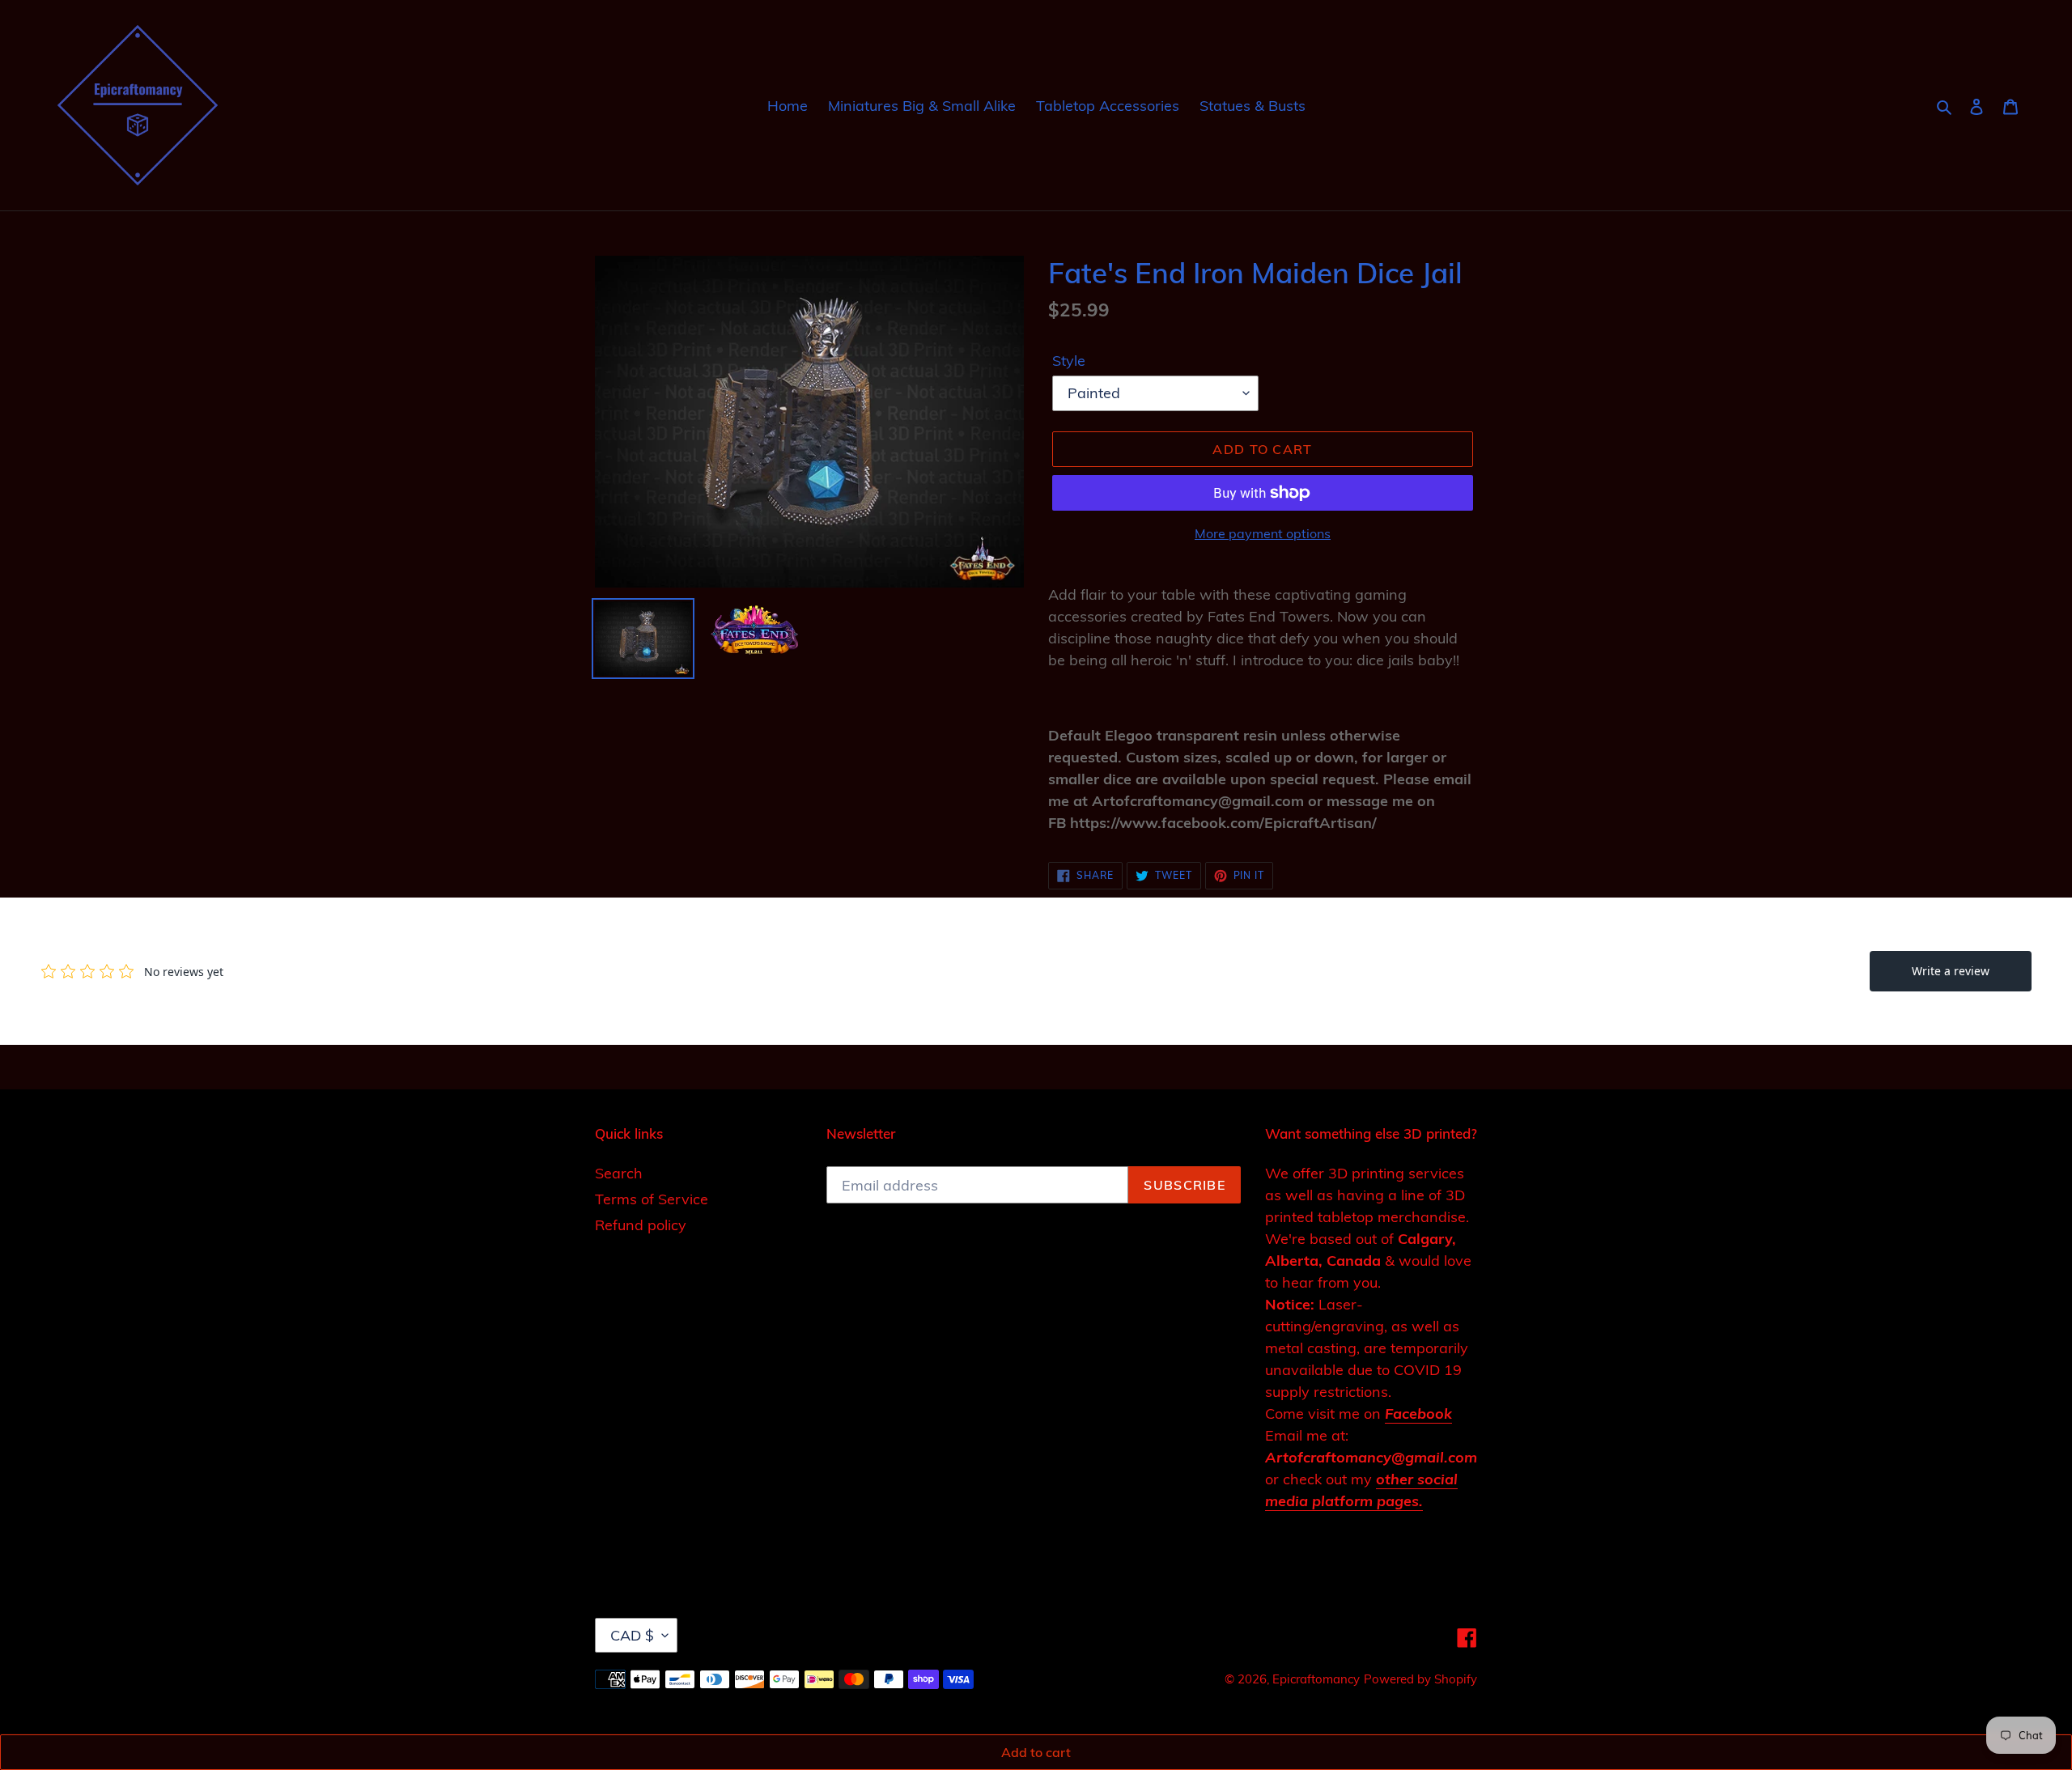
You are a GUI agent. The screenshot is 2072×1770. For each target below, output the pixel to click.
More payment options (1263, 533)
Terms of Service (652, 1199)
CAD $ (632, 1635)
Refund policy (641, 1225)
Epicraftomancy (1316, 1679)
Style (1069, 361)
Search (619, 1173)
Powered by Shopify (1420, 1679)
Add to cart (1036, 1752)
